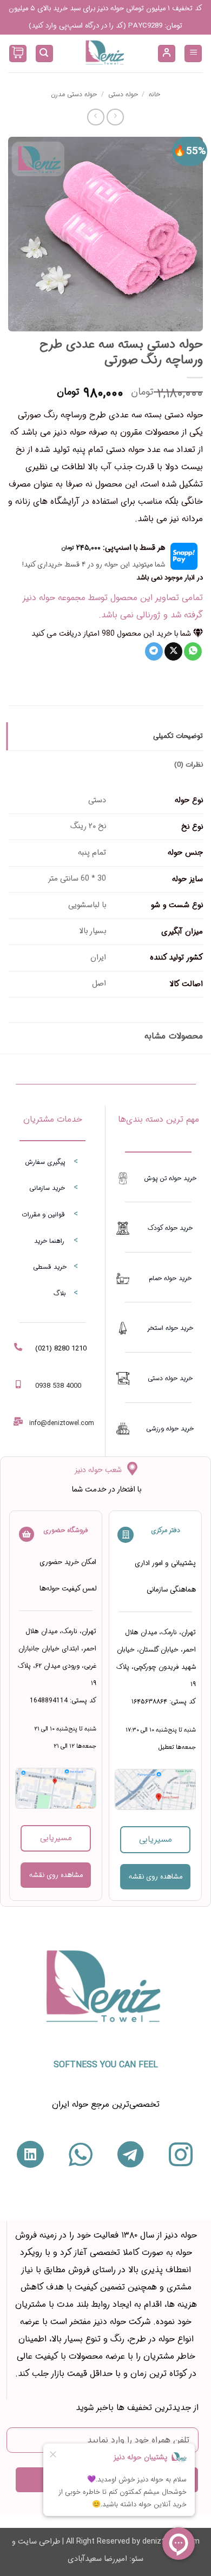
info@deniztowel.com (62, 1423)
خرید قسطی (50, 1267)
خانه (154, 94)
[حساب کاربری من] (167, 54)
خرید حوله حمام (170, 1278)
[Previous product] (95, 117)
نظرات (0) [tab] (189, 765)
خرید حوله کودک (170, 1228)
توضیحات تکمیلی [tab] (178, 736)
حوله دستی (123, 94)
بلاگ (60, 1293)
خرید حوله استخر (170, 1328)
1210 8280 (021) (61, 1349)
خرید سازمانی (47, 1188)
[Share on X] (173, 651)
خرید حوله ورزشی (170, 1429)
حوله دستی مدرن (74, 94)
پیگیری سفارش (45, 1162)
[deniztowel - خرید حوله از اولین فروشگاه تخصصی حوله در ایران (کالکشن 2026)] (105, 54)
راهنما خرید (49, 1241)
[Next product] (115, 117)
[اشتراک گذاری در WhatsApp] (193, 651)
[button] (193, 54)
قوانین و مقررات (43, 1214)
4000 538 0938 (58, 1386)
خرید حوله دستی (170, 1378)
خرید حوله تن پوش (170, 1178)
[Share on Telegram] (154, 651)
